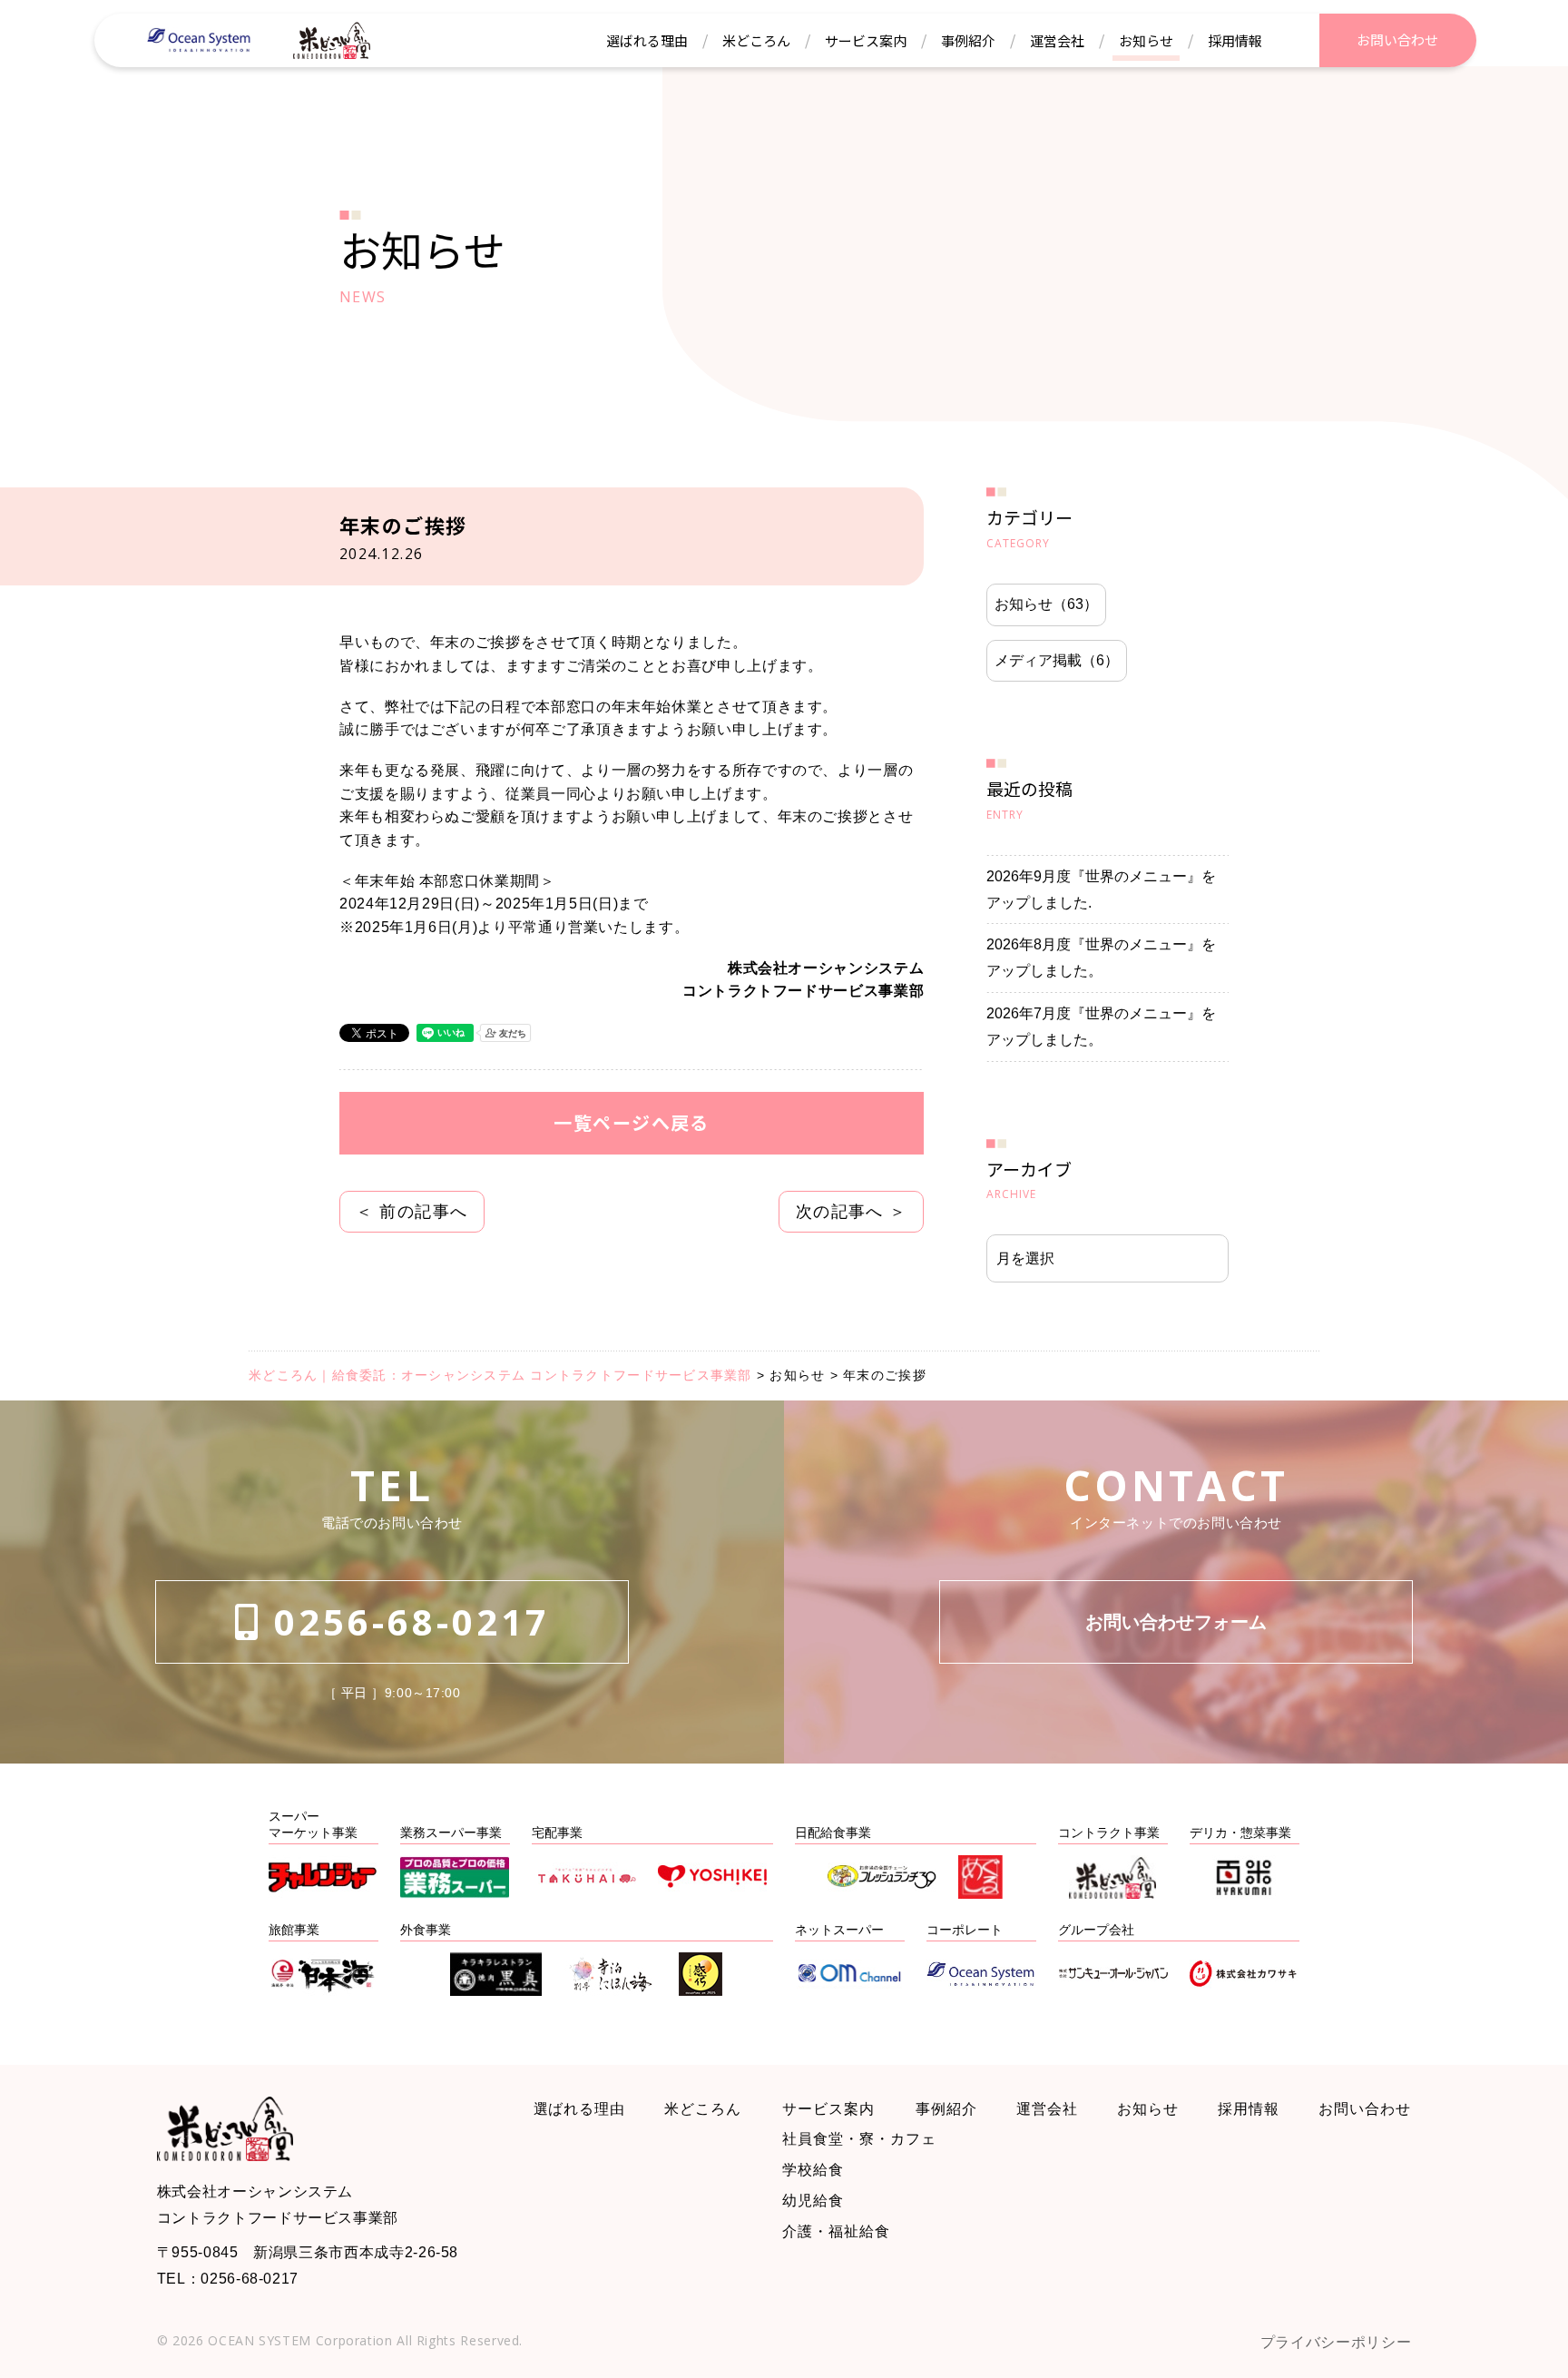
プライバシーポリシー (1336, 2342)
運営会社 (1047, 2109)
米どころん (703, 2109)
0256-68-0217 (406, 1621)
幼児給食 (813, 2201)
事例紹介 (946, 2109)
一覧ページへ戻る (632, 1122)
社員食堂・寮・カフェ (859, 2139)
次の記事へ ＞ (852, 1212)
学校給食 (813, 2170)
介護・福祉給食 (836, 2231)
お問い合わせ (1365, 2109)
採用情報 (1249, 2109)
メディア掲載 (1057, 660)
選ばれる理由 (580, 2109)
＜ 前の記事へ (412, 1212)
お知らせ (1046, 604)
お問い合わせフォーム (1176, 1622)
